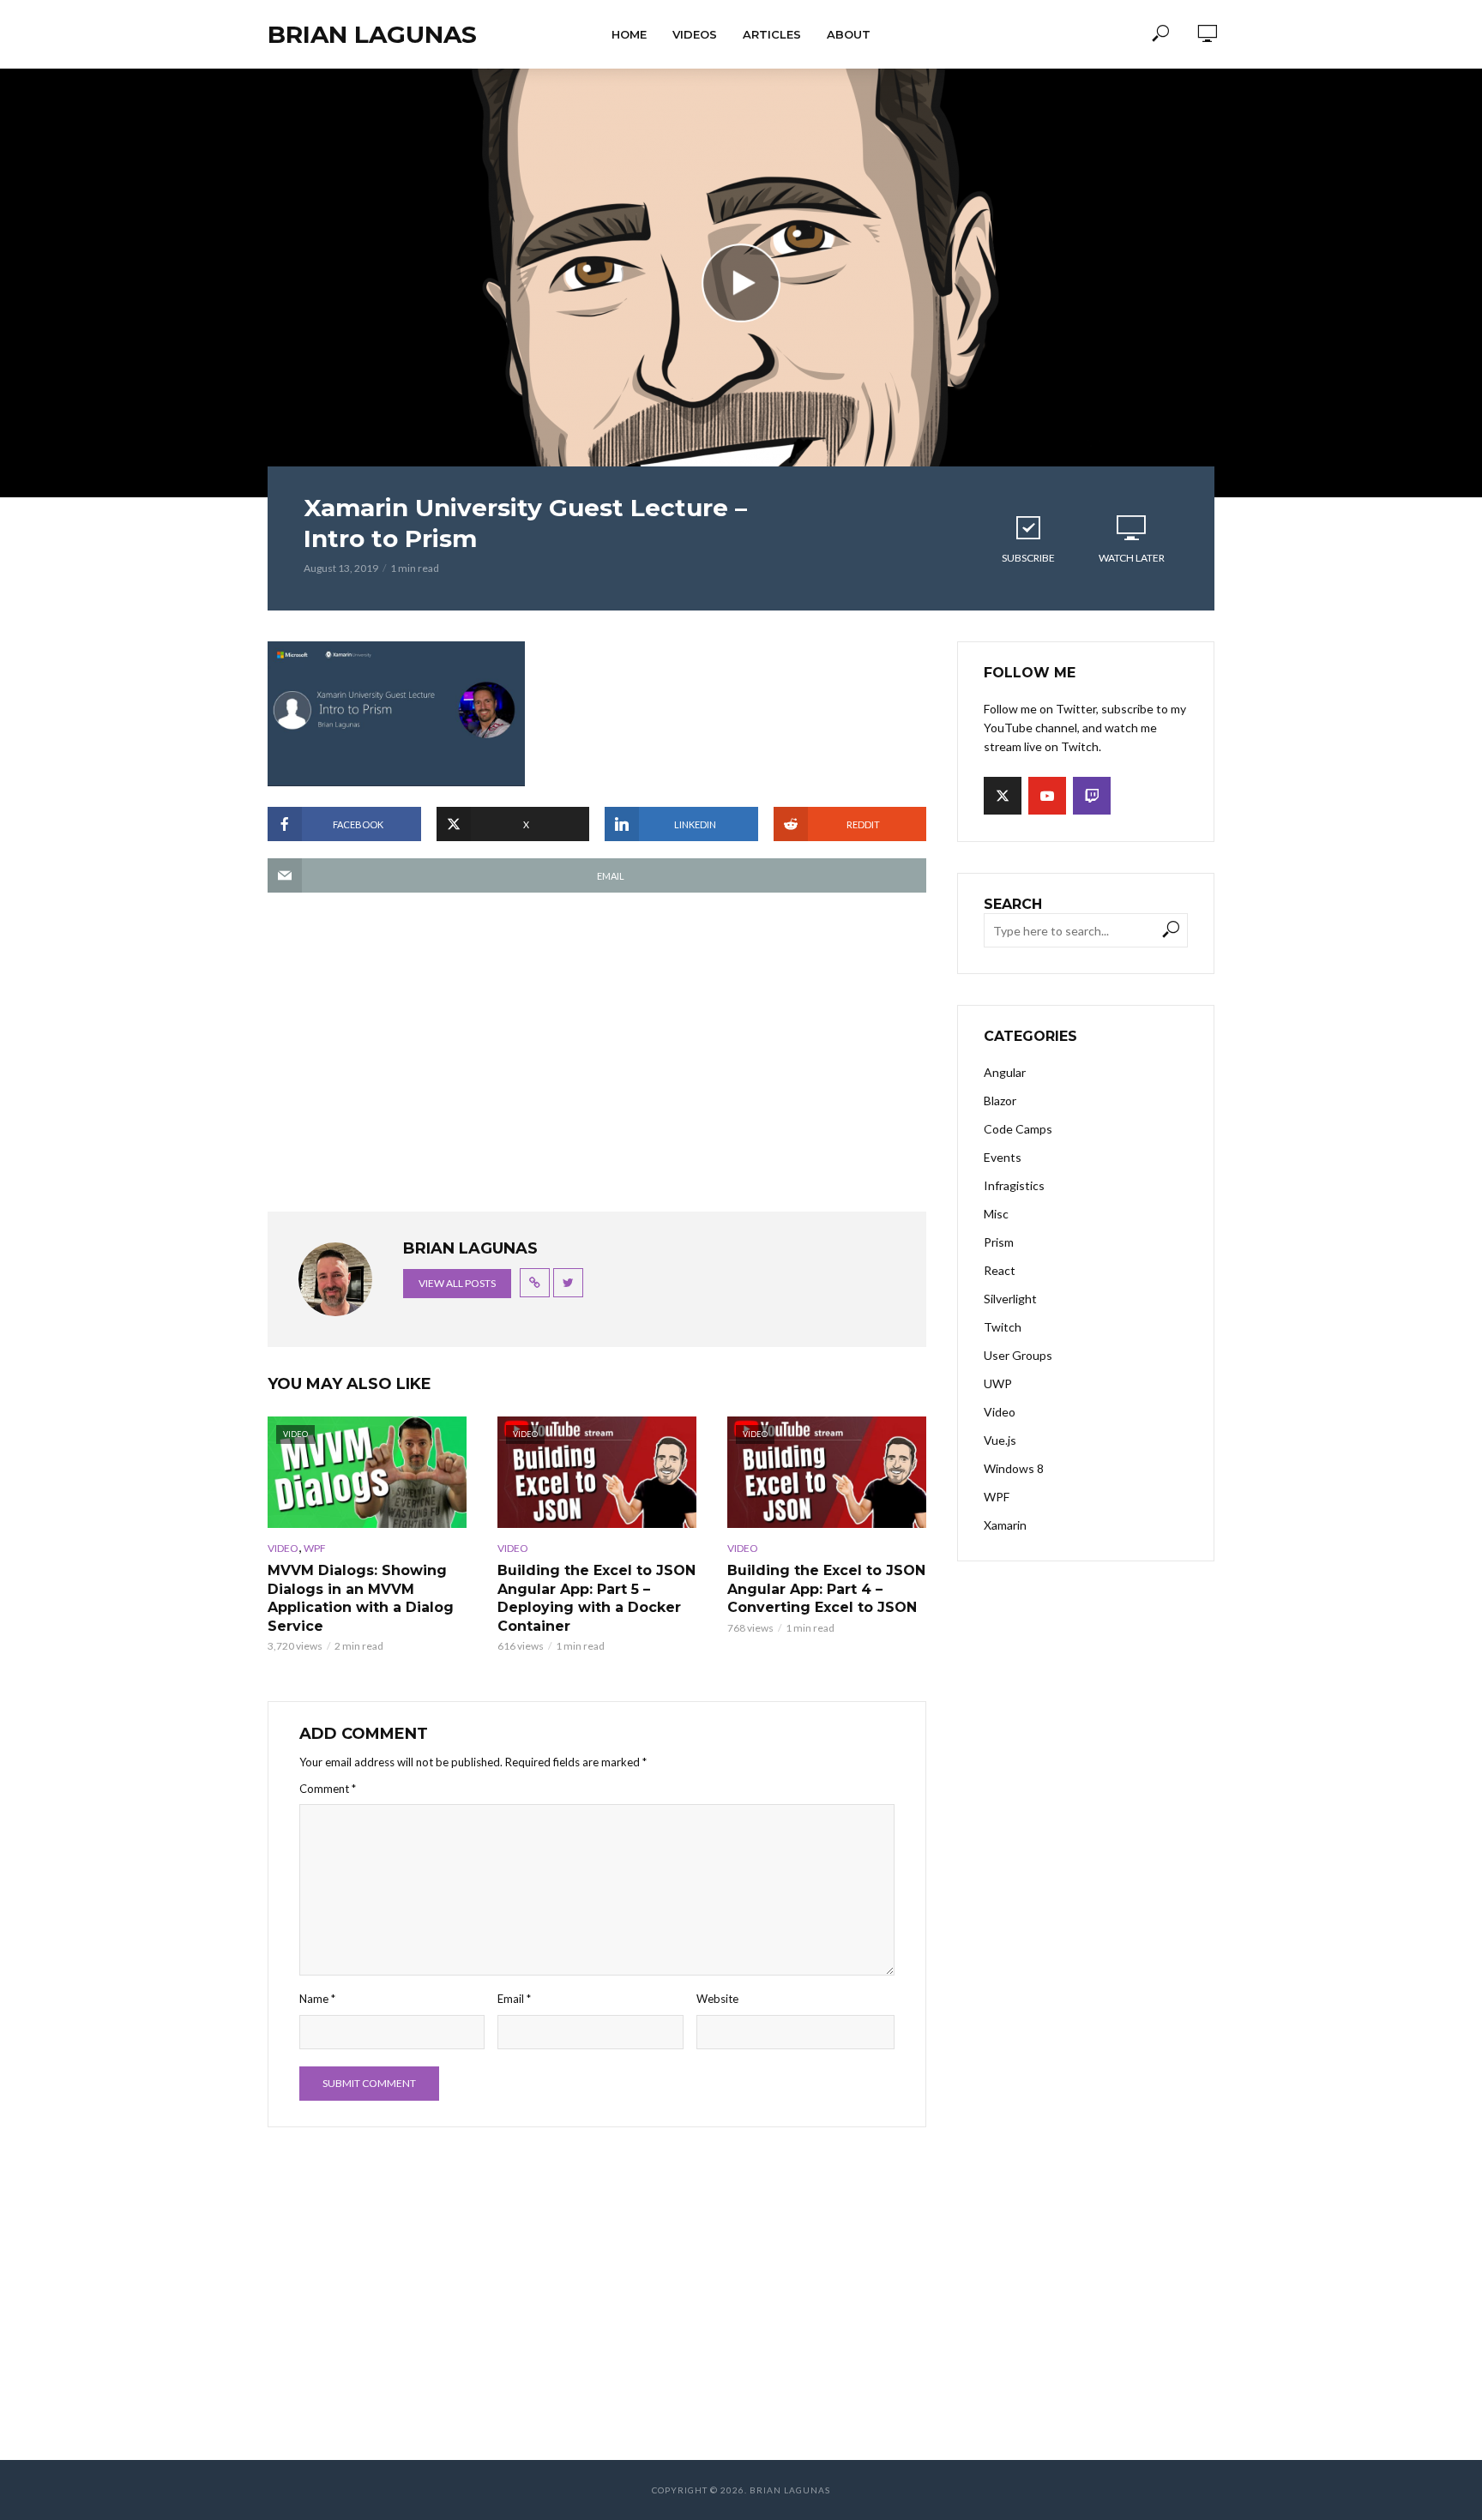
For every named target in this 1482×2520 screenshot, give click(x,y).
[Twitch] (1092, 796)
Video (283, 1548)
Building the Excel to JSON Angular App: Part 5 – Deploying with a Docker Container (596, 1598)
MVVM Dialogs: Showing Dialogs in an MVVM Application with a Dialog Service (361, 1598)
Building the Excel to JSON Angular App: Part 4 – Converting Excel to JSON (826, 1589)
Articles (772, 34)
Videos (695, 34)
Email (514, 1999)
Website (717, 1999)
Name (317, 1999)
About (849, 34)
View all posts (457, 1283)
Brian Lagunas (372, 34)
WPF (315, 1548)
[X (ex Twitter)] (1003, 796)
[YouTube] (1047, 796)
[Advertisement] (597, 1061)
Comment (328, 1789)
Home (629, 34)
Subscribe (1028, 558)
